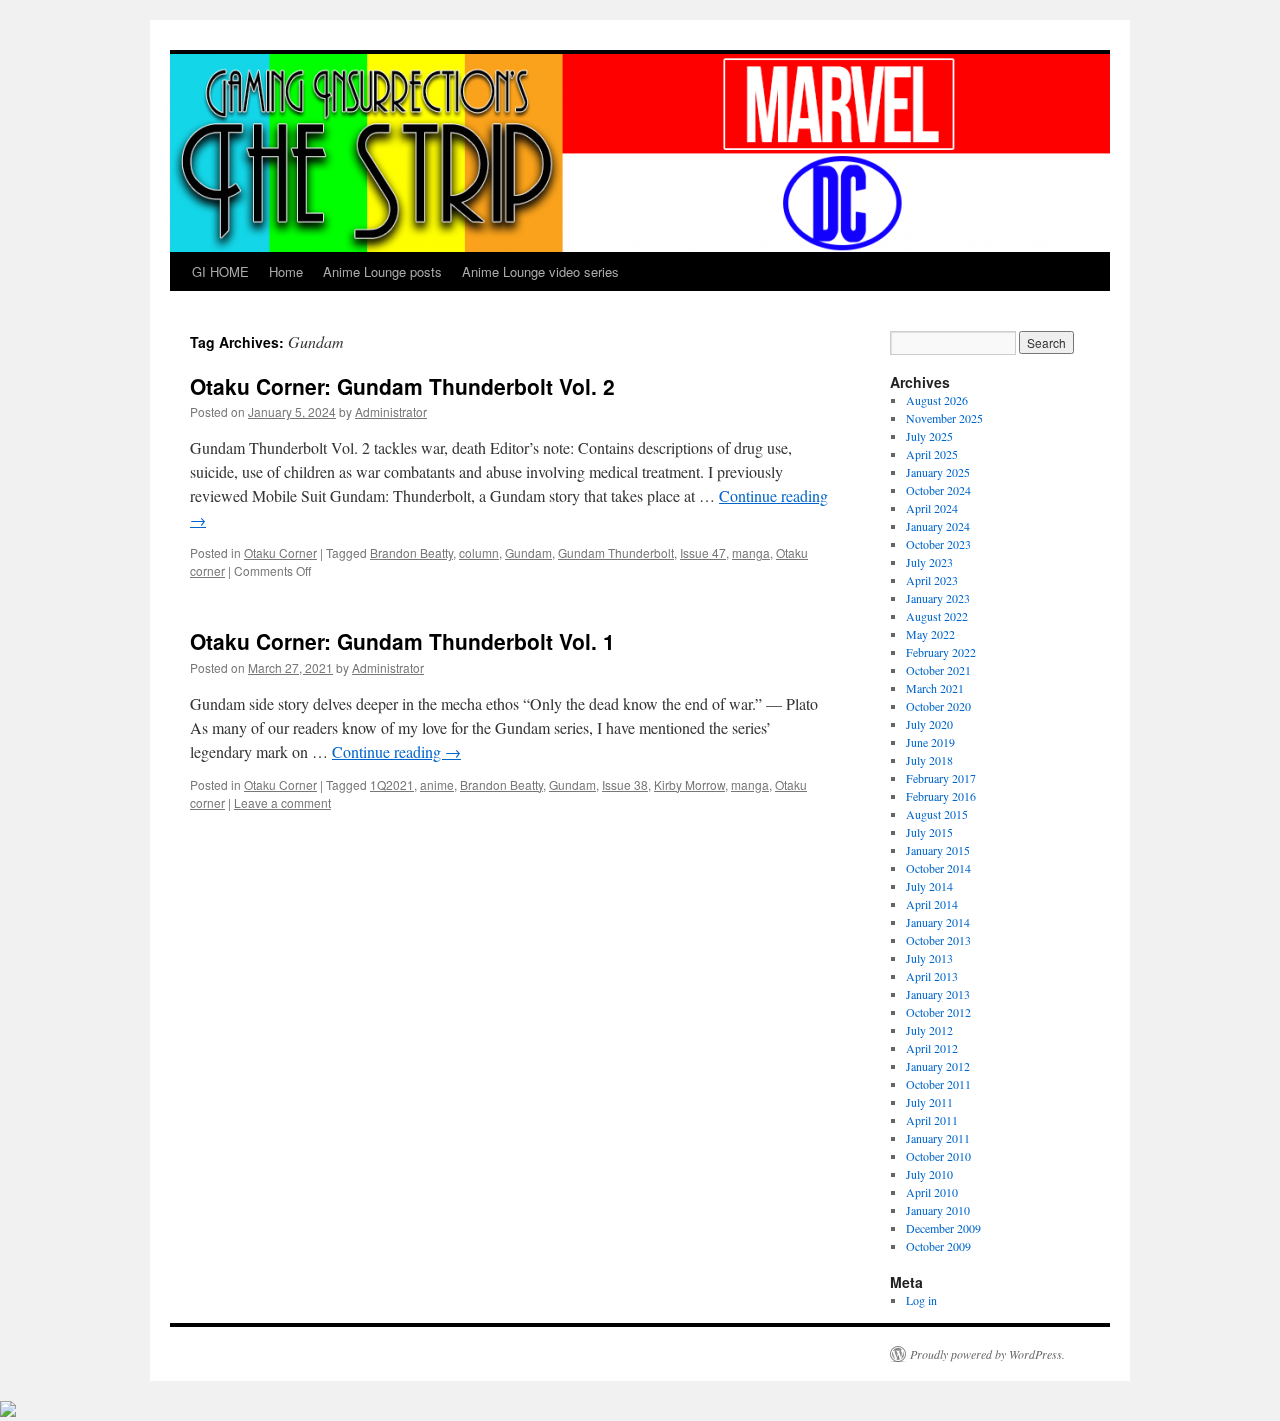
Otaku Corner (280, 552)
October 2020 (938, 706)
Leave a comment (282, 802)
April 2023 (932, 580)
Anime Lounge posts (382, 271)
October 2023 (938, 544)
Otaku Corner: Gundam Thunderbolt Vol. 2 (402, 386)
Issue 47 (703, 552)
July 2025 (929, 436)
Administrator (391, 411)
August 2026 (937, 400)
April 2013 (932, 976)
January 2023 (938, 598)
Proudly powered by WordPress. (987, 1354)
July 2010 (929, 1174)
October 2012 (938, 1012)
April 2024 (932, 508)
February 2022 (941, 652)
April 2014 (932, 904)
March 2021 (935, 688)
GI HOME (220, 271)
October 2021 (938, 670)
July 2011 (929, 1102)
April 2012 (932, 1048)
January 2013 (938, 994)
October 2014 (938, 868)
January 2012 (938, 1066)
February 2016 (941, 796)
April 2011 (932, 1120)
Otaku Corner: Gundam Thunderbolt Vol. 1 (402, 641)
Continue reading (396, 751)
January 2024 (938, 526)
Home (286, 271)
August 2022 (937, 616)
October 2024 (938, 490)
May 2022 (930, 634)
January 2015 (938, 850)
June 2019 (930, 742)
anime (437, 784)
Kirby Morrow (689, 784)
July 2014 (929, 886)
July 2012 (929, 1030)
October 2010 (938, 1156)
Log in (921, 1300)
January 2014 (938, 922)
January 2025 (938, 472)
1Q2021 (392, 784)
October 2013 (938, 940)
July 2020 (929, 724)
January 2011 (938, 1138)
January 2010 (938, 1210)
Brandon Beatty (411, 552)
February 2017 (941, 778)
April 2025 (932, 454)
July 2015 (929, 832)
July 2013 (929, 958)
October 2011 (938, 1084)
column (479, 552)
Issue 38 (625, 784)
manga (751, 552)
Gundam (528, 552)
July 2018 (929, 760)
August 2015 (937, 814)
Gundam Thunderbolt (616, 552)
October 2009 (938, 1246)
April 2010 (932, 1192)
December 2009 (943, 1228)
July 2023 (929, 562)
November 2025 (944, 418)
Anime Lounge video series (540, 271)
